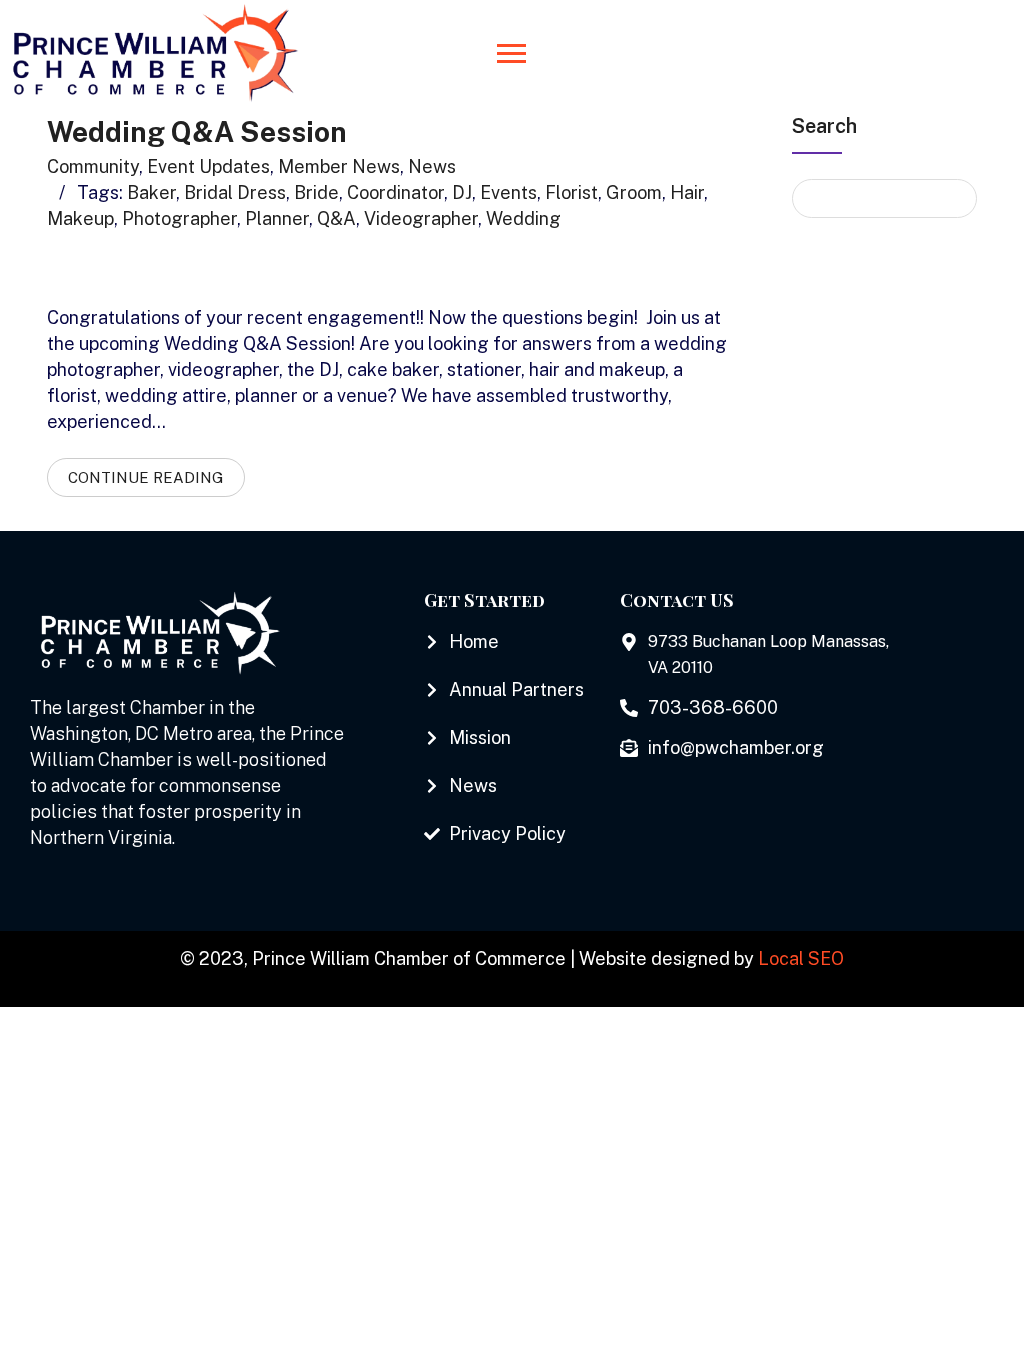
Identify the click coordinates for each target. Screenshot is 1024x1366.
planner (277, 218)
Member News (339, 166)
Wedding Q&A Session (197, 131)
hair (687, 192)
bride (316, 192)
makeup (80, 218)
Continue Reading (146, 477)
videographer (421, 218)
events (508, 192)
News (432, 166)
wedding (523, 218)
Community (93, 166)
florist (571, 192)
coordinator (395, 192)
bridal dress (235, 192)
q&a (336, 218)
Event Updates (208, 166)
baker (151, 192)
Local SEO (801, 958)
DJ (462, 192)
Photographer (179, 218)
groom (634, 192)
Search (824, 126)
